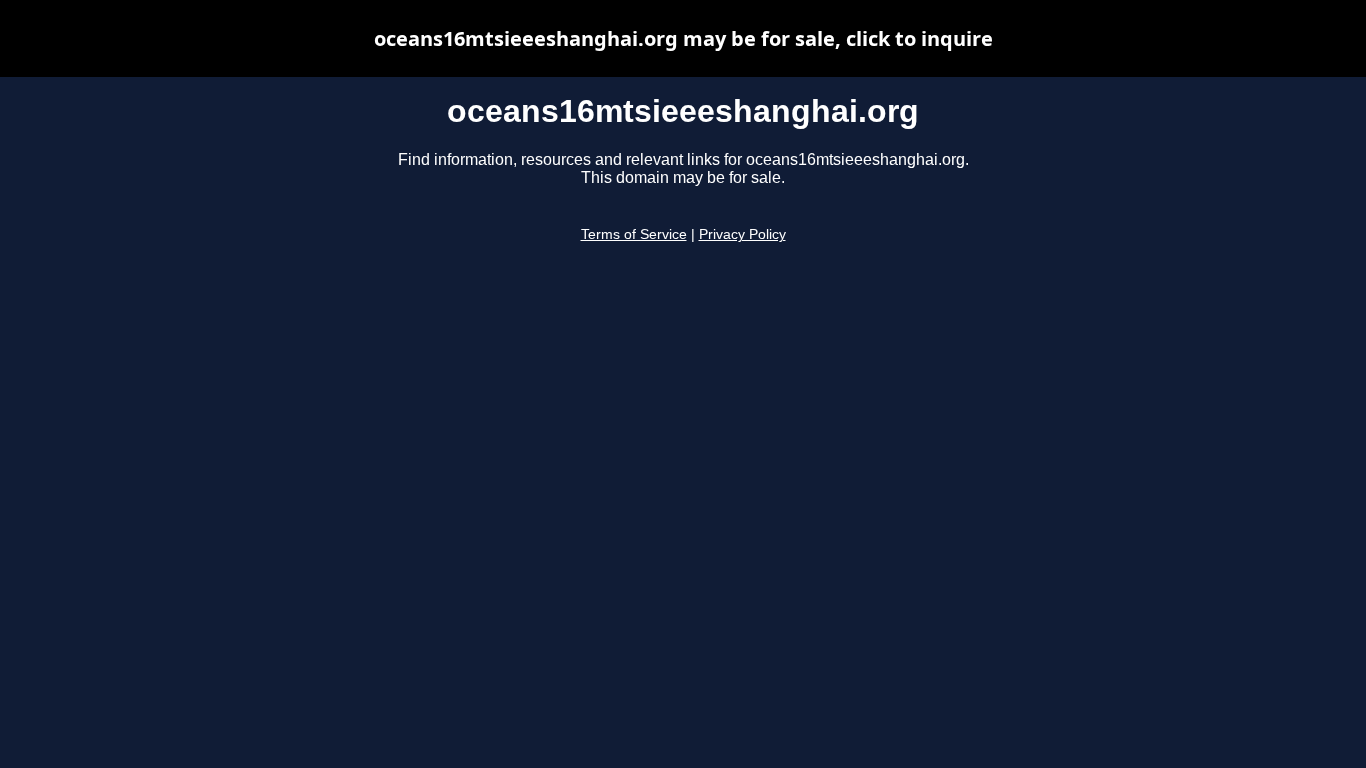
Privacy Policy (742, 234)
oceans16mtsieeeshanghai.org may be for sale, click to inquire (683, 38)
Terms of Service (634, 234)
